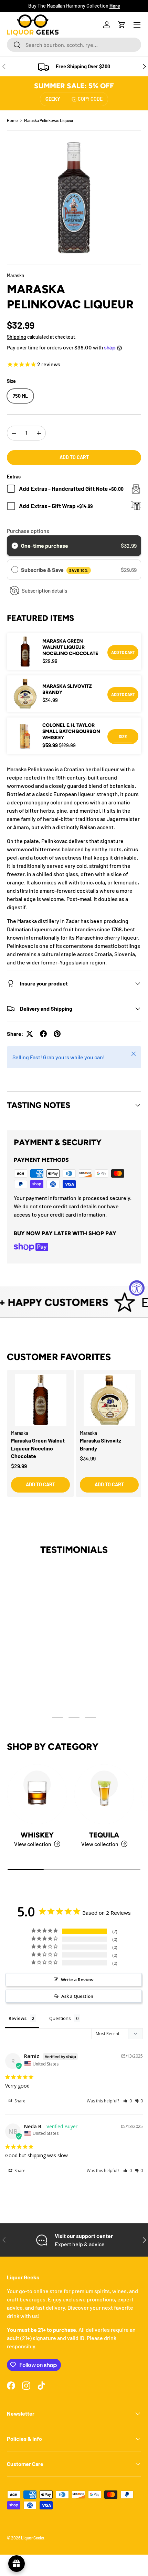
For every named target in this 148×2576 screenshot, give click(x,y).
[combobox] (74, 45)
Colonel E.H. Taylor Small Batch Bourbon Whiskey (71, 731)
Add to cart (74, 457)
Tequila (104, 1835)
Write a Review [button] (77, 1980)
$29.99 (19, 1466)
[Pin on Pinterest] (57, 1034)
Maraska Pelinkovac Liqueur (49, 120)
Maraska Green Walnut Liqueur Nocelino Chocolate (70, 647)
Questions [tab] (60, 2018)
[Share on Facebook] (43, 1034)
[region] (74, 1440)
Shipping (17, 337)
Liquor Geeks (33, 2538)
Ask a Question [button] (77, 1996)
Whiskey (37, 1835)
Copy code (90, 99)
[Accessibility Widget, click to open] (137, 1288)
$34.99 (88, 1458)
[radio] (15, 546)
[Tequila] (104, 1794)
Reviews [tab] (18, 2018)
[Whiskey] (37, 1794)
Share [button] (19, 2101)
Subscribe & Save (55, 570)
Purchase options (28, 531)
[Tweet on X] (30, 1034)
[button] (122, 25)
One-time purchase (45, 546)
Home (12, 120)
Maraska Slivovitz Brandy (67, 689)
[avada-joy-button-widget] (17, 2564)
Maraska (15, 275)
